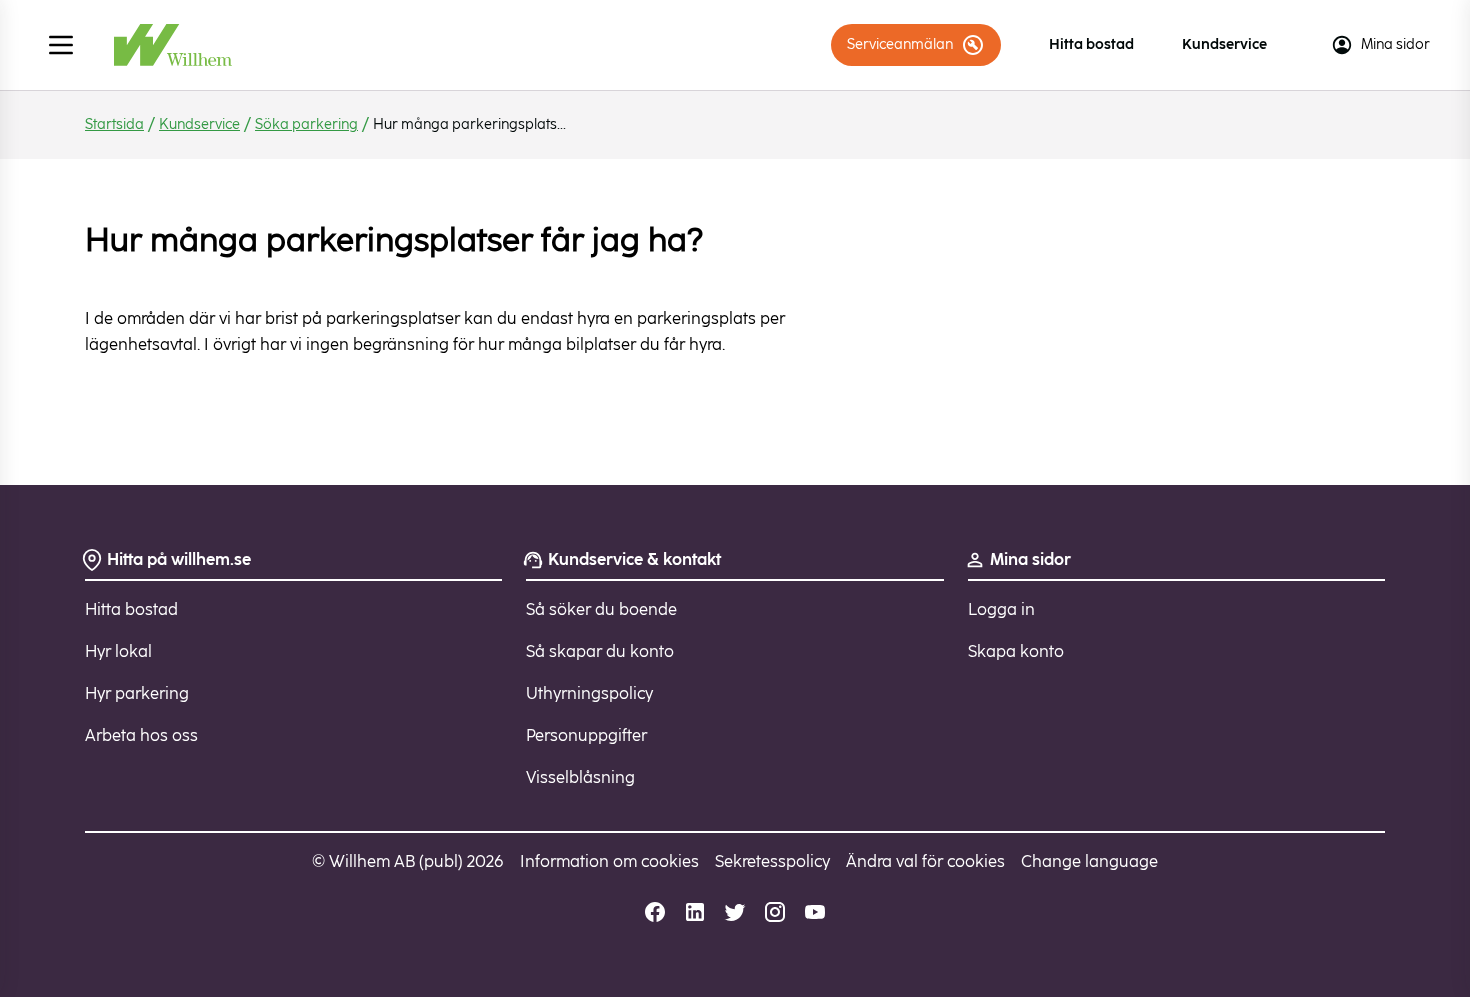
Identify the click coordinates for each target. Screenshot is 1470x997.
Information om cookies (609, 861)
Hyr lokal (118, 651)
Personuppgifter (586, 735)
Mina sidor (1395, 44)
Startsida (114, 124)
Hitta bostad (1091, 44)
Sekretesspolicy (772, 861)
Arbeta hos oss (141, 735)
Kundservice (1224, 44)
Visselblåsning (580, 777)
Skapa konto (1016, 651)
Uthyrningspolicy (589, 693)
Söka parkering (306, 124)
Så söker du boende (601, 609)
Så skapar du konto (600, 651)
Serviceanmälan (900, 44)
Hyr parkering (137, 693)
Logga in (1001, 609)
